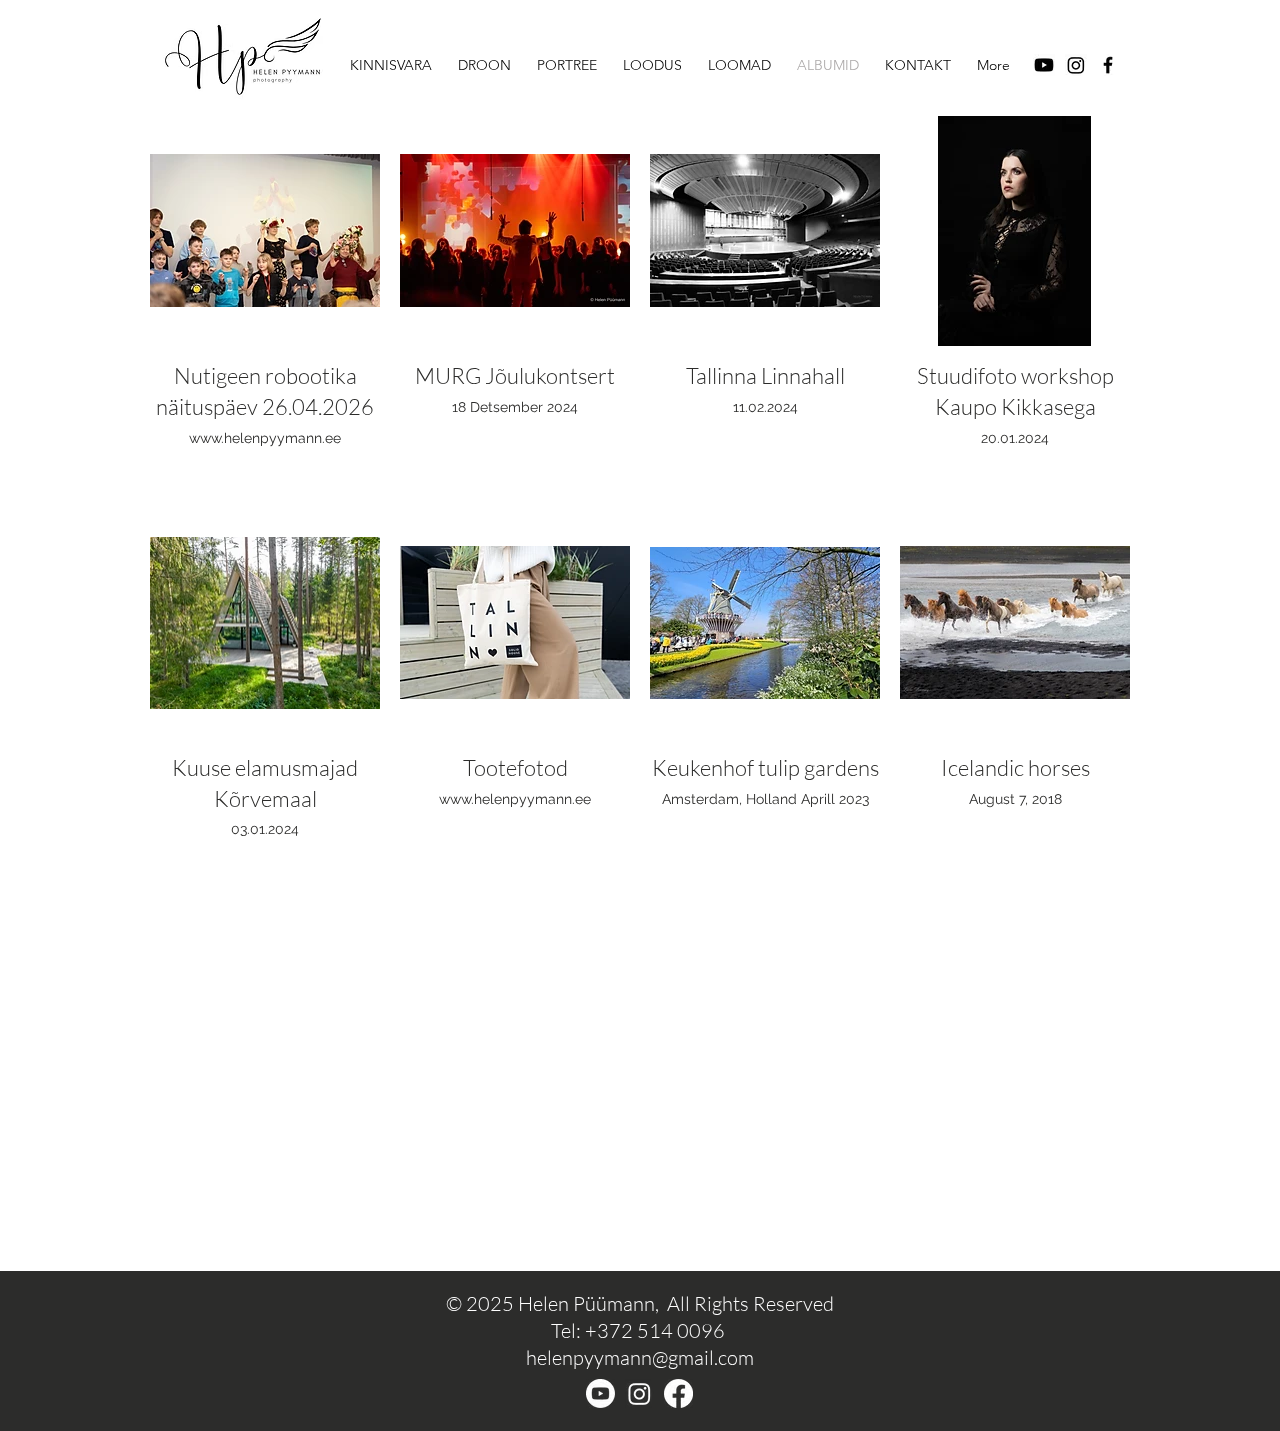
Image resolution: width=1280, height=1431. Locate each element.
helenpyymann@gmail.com (640, 1357)
